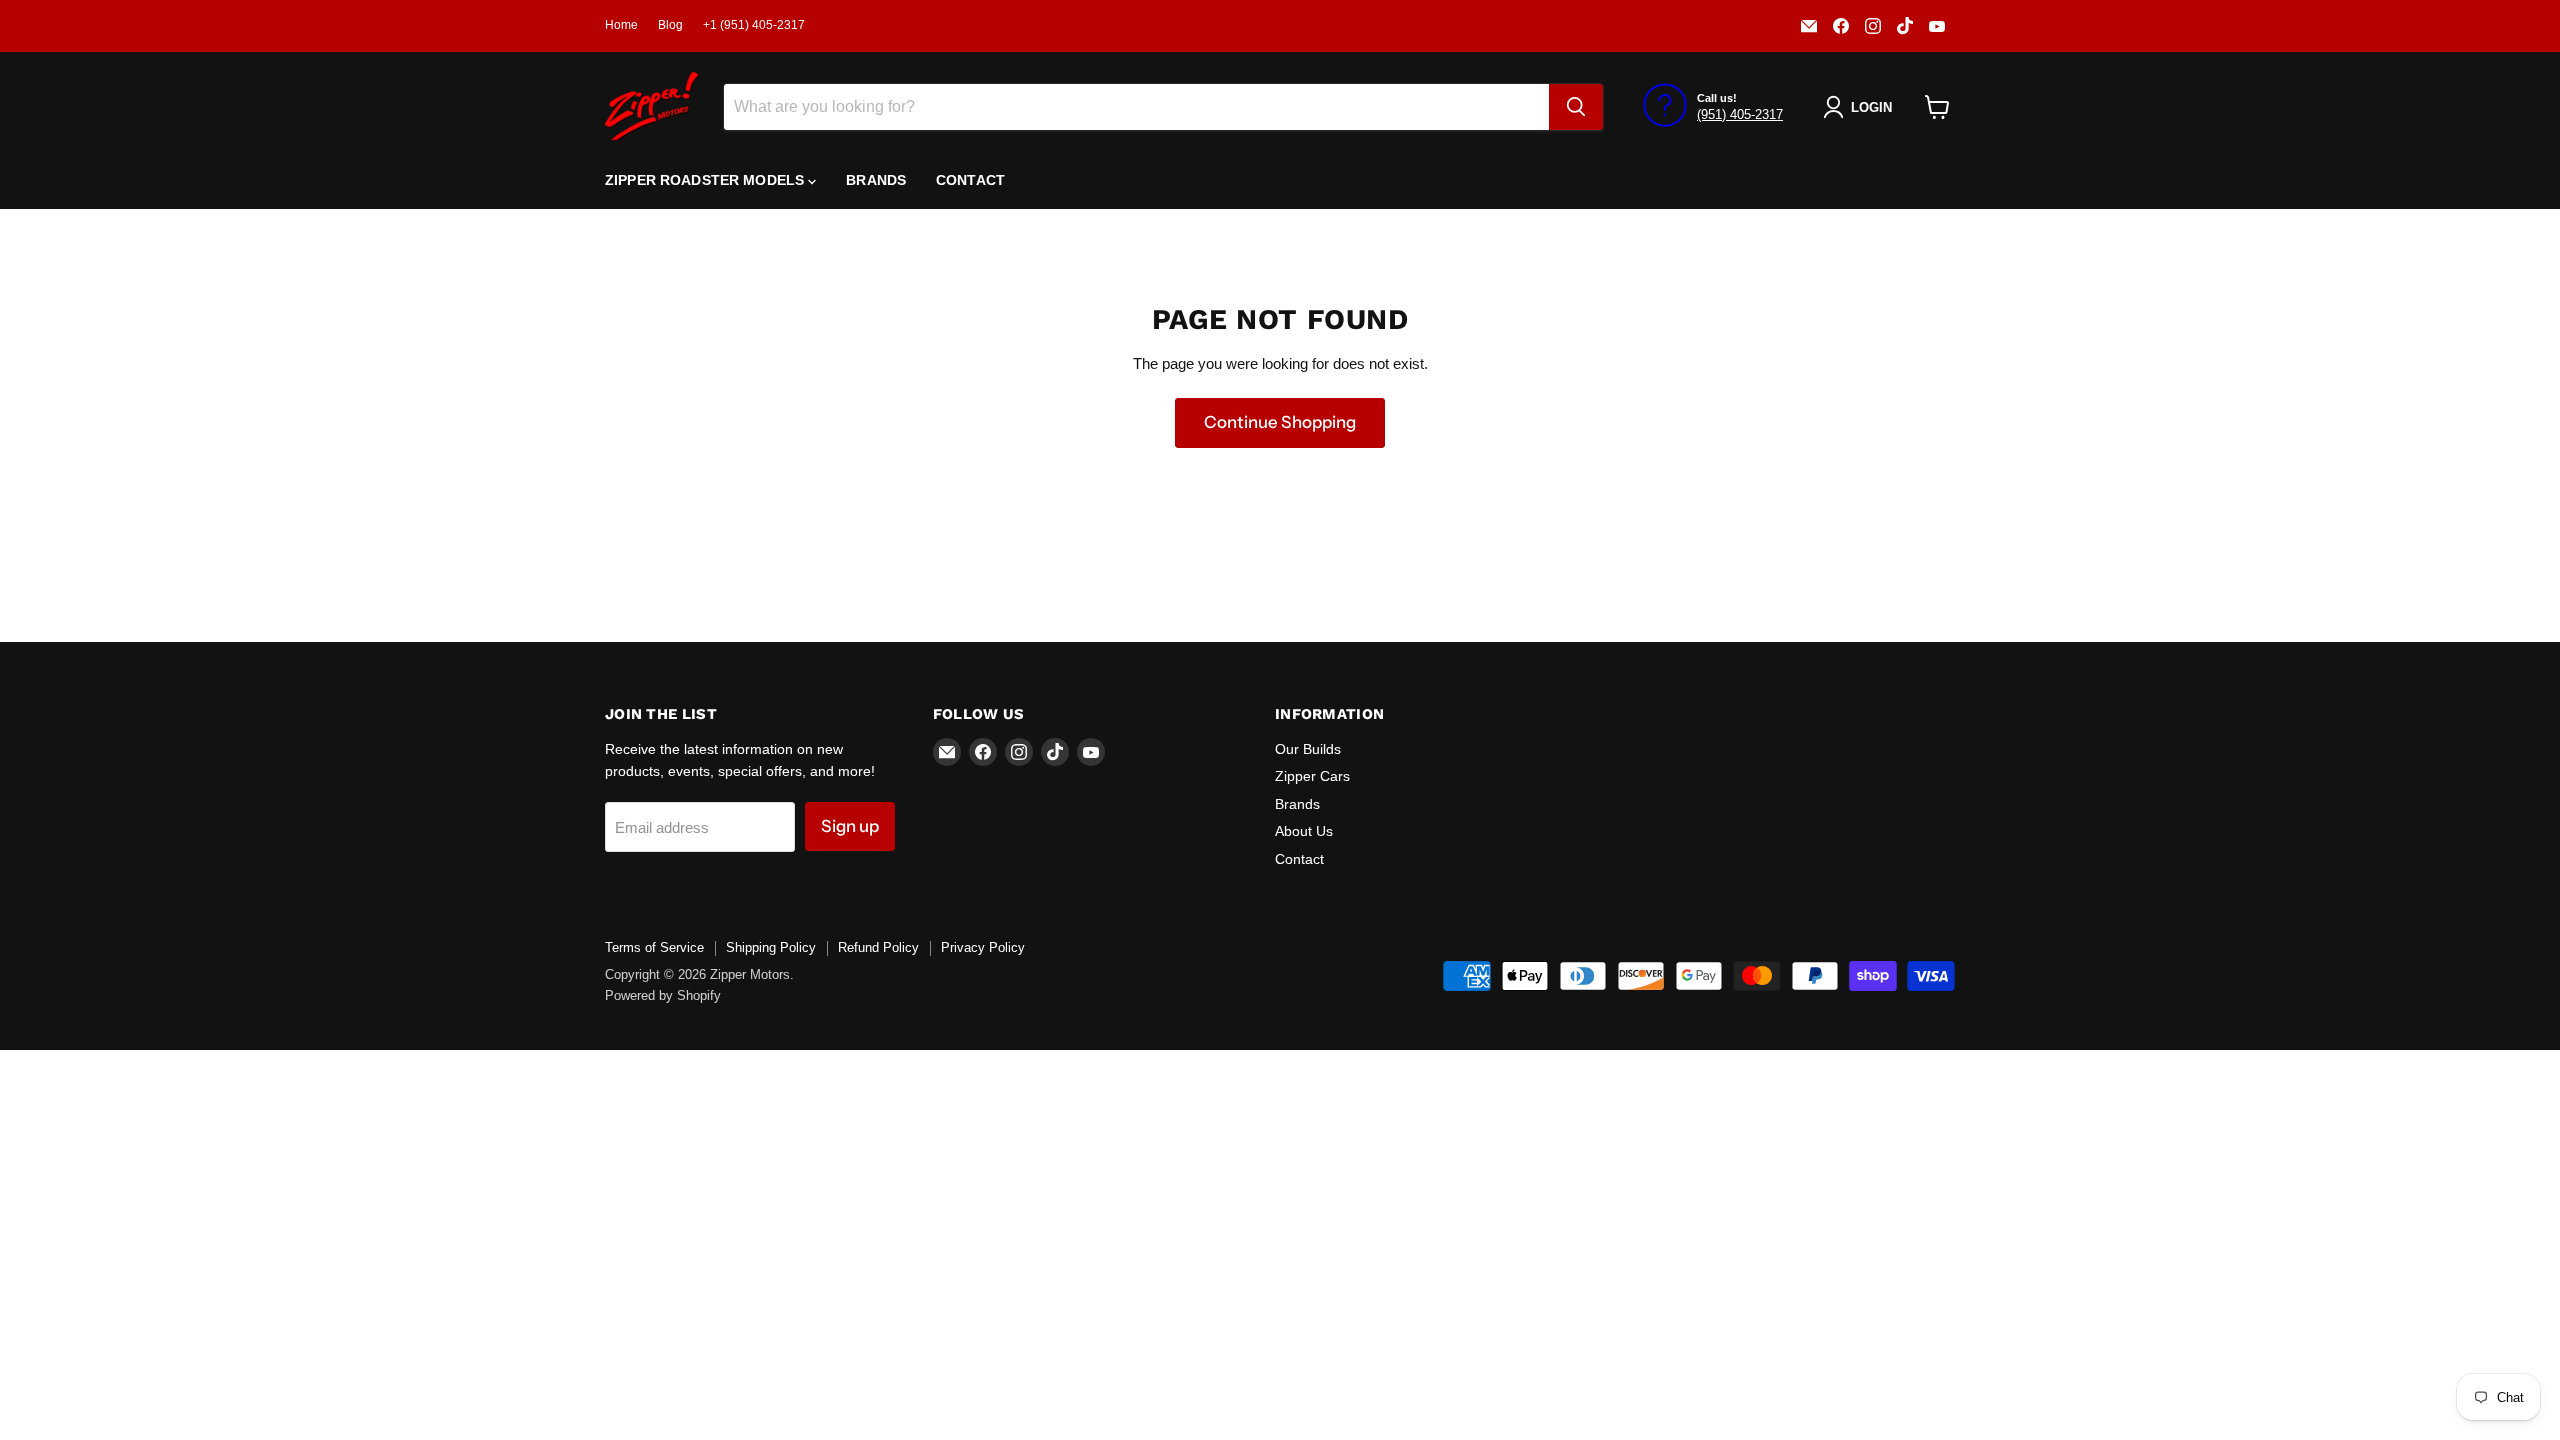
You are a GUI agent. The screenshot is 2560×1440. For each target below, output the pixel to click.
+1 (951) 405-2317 (754, 25)
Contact (970, 180)
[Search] (1576, 107)
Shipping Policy (771, 947)
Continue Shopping (1280, 422)
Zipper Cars (1312, 776)
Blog (670, 25)
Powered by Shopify (663, 995)
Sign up (850, 826)
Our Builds (1308, 749)
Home (621, 25)
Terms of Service (654, 947)
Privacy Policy (983, 947)
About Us (1304, 831)
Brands (876, 180)
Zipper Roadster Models (706, 180)
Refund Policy (878, 947)
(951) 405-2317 (1740, 114)
